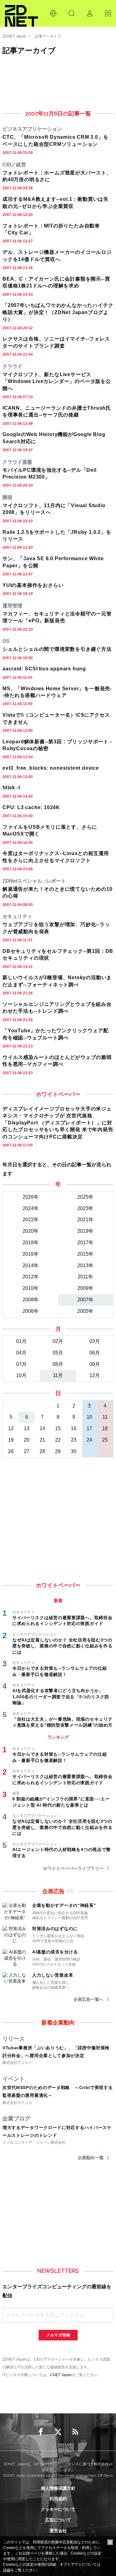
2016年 (31, 1254)
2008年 (31, 1300)
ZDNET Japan (14, 36)
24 (89, 1440)
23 (74, 1440)
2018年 (31, 1243)
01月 (21, 1341)
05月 (58, 1353)
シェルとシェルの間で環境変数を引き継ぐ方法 (57, 649)
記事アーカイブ (48, 36)
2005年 (85, 1311)
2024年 (31, 1208)
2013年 (85, 1265)
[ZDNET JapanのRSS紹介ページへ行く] (75, 2432)
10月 (21, 1375)
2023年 (85, 1208)
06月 (95, 1353)
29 (58, 1451)
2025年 (85, 1197)
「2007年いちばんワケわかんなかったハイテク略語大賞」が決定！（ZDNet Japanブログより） (58, 312)
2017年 (85, 1243)
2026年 (31, 1197)
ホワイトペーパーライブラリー (73, 1868)
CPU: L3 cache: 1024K (31, 807)
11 (105, 1417)
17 (89, 1428)
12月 (95, 1375)
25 (105, 1440)
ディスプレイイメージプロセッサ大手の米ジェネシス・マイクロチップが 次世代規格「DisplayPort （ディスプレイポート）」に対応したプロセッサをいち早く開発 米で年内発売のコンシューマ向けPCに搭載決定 (58, 1123)
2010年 (31, 1288)
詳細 (7, 2570)
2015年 (85, 1254)
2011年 (85, 1277)
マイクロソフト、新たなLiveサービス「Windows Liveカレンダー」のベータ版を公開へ (57, 381)
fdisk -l (11, 788)
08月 (58, 1364)
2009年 (85, 1288)
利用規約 (58, 2499)
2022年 (31, 1220)
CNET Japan (61, 2375)
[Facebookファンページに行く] (41, 2432)
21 (42, 1440)
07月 (21, 1364)
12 (11, 1428)
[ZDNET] (21, 13)
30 (74, 1451)
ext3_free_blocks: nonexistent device (51, 768)
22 (58, 1440)
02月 (58, 1341)
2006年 (31, 1311)
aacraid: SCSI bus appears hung (44, 669)
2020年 (31, 1231)
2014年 (31, 1265)
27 (27, 1451)
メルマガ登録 (58, 2335)
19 (11, 1440)
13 (27, 1428)
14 (42, 1428)
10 (89, 1417)
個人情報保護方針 (58, 2488)
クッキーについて (58, 2509)
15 (58, 1428)
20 (27, 1440)
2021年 (85, 1220)
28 (42, 1451)
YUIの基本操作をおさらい (33, 585)
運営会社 (58, 2531)
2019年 (85, 1231)
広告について (58, 2520)
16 (74, 1428)
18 (105, 1428)
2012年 (31, 1277)
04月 (21, 1353)
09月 (95, 1364)
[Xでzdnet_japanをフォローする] (58, 2432)
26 (11, 1451)
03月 (95, 1341)
